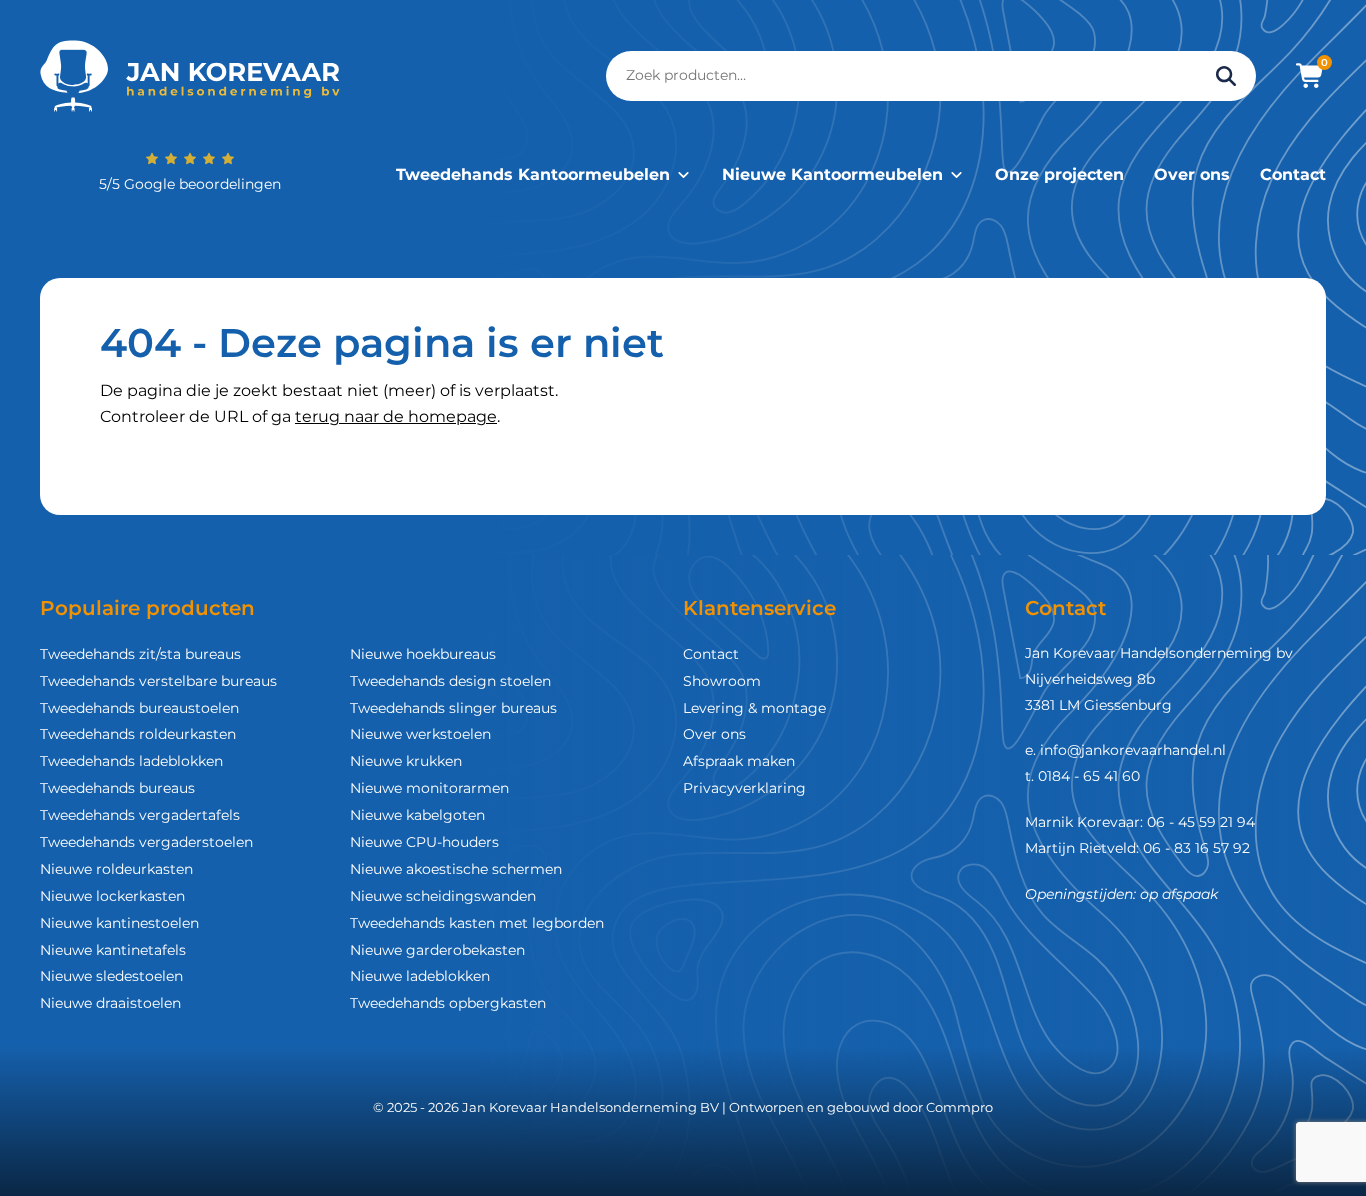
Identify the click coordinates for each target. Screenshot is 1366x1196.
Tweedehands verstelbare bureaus (158, 681)
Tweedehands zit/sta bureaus (140, 654)
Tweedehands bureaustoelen (139, 708)
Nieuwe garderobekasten (437, 950)
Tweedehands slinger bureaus (453, 708)
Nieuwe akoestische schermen (456, 869)
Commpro (959, 1107)
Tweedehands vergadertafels (140, 815)
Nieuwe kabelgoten (417, 815)
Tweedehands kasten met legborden (477, 923)
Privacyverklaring (744, 788)
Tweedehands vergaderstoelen (146, 842)
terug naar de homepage (396, 416)
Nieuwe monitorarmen (429, 788)
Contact (1293, 174)
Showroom (722, 681)
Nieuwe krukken (406, 761)
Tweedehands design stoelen (450, 681)
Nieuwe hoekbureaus (423, 654)
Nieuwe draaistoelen (110, 1003)
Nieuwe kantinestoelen (119, 923)
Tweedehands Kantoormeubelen (533, 174)
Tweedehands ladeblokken (131, 761)
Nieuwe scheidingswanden (443, 896)
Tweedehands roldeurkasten (138, 734)
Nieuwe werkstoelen (420, 734)
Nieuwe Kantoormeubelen (832, 174)
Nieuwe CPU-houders (424, 842)
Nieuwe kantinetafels (113, 950)
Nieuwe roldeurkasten (116, 869)
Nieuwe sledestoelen (111, 976)
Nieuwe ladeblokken (420, 976)
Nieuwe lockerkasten (112, 896)
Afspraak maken (739, 761)
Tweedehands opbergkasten (448, 1003)
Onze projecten (1059, 174)
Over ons (1192, 174)
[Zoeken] (1226, 76)
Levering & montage (754, 708)
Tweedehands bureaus (117, 788)
